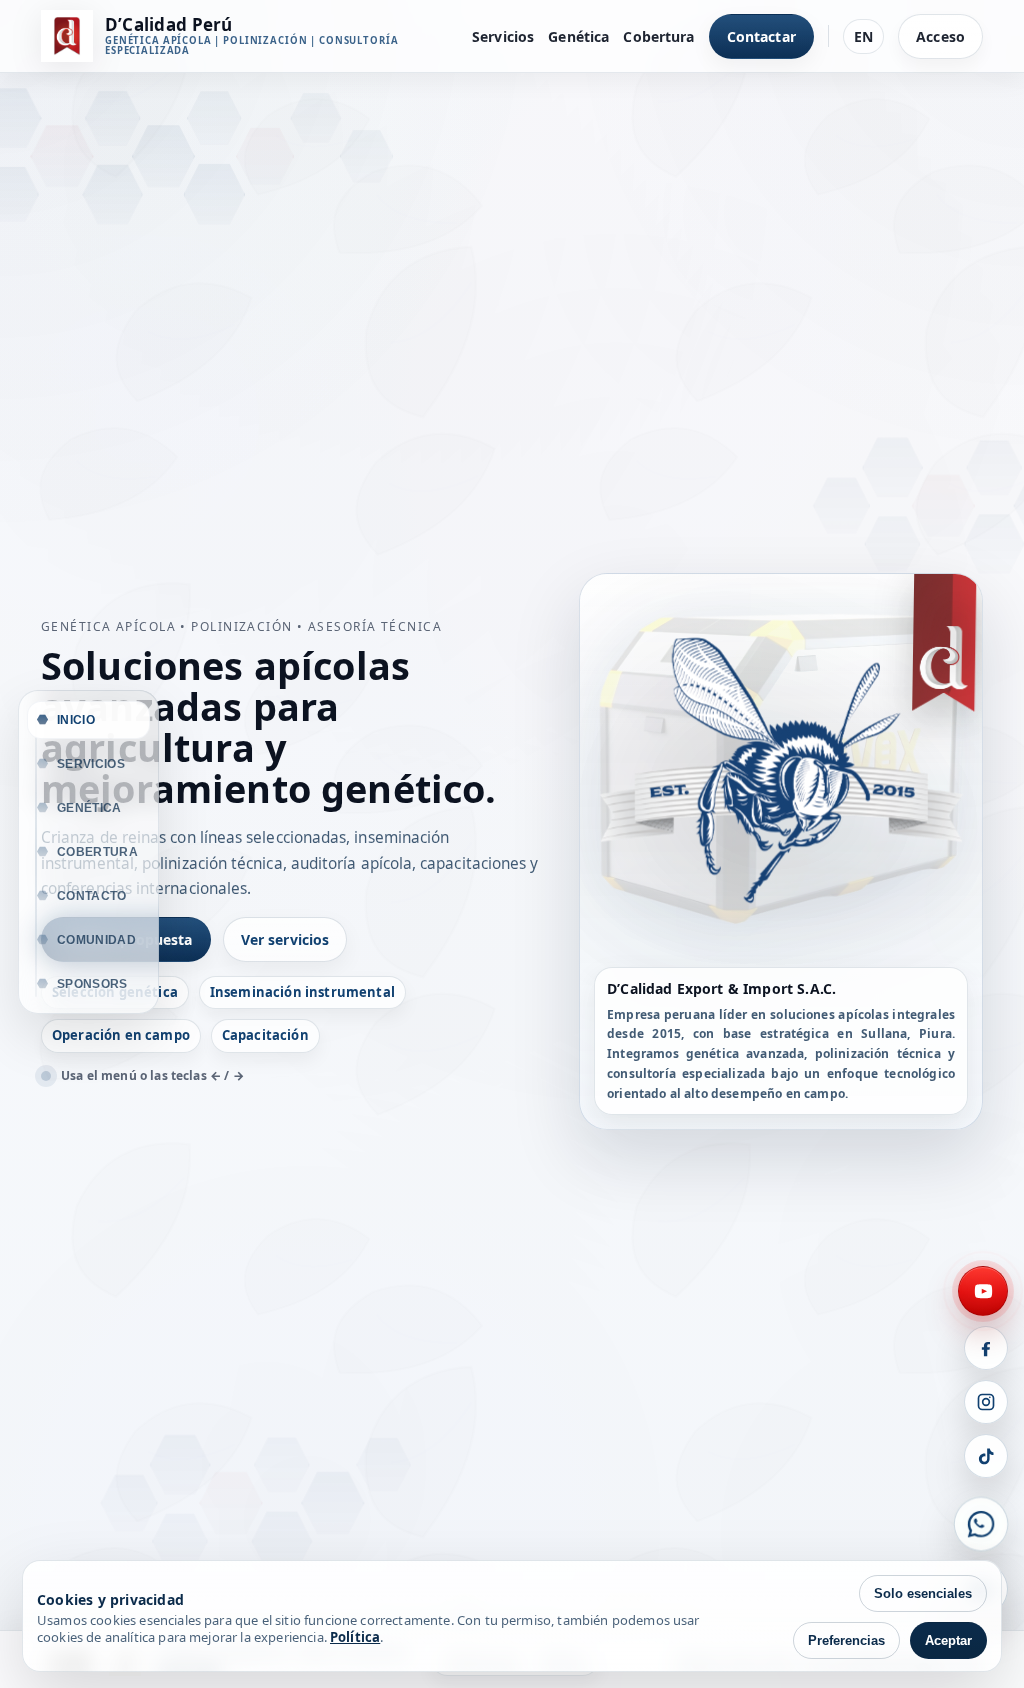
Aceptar (948, 1640)
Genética (578, 36)
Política (355, 1637)
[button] (983, 1291)
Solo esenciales (923, 1593)
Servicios (503, 36)
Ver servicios (285, 939)
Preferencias (846, 1640)
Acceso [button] (940, 36)
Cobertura (658, 36)
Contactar (761, 36)
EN (863, 36)
